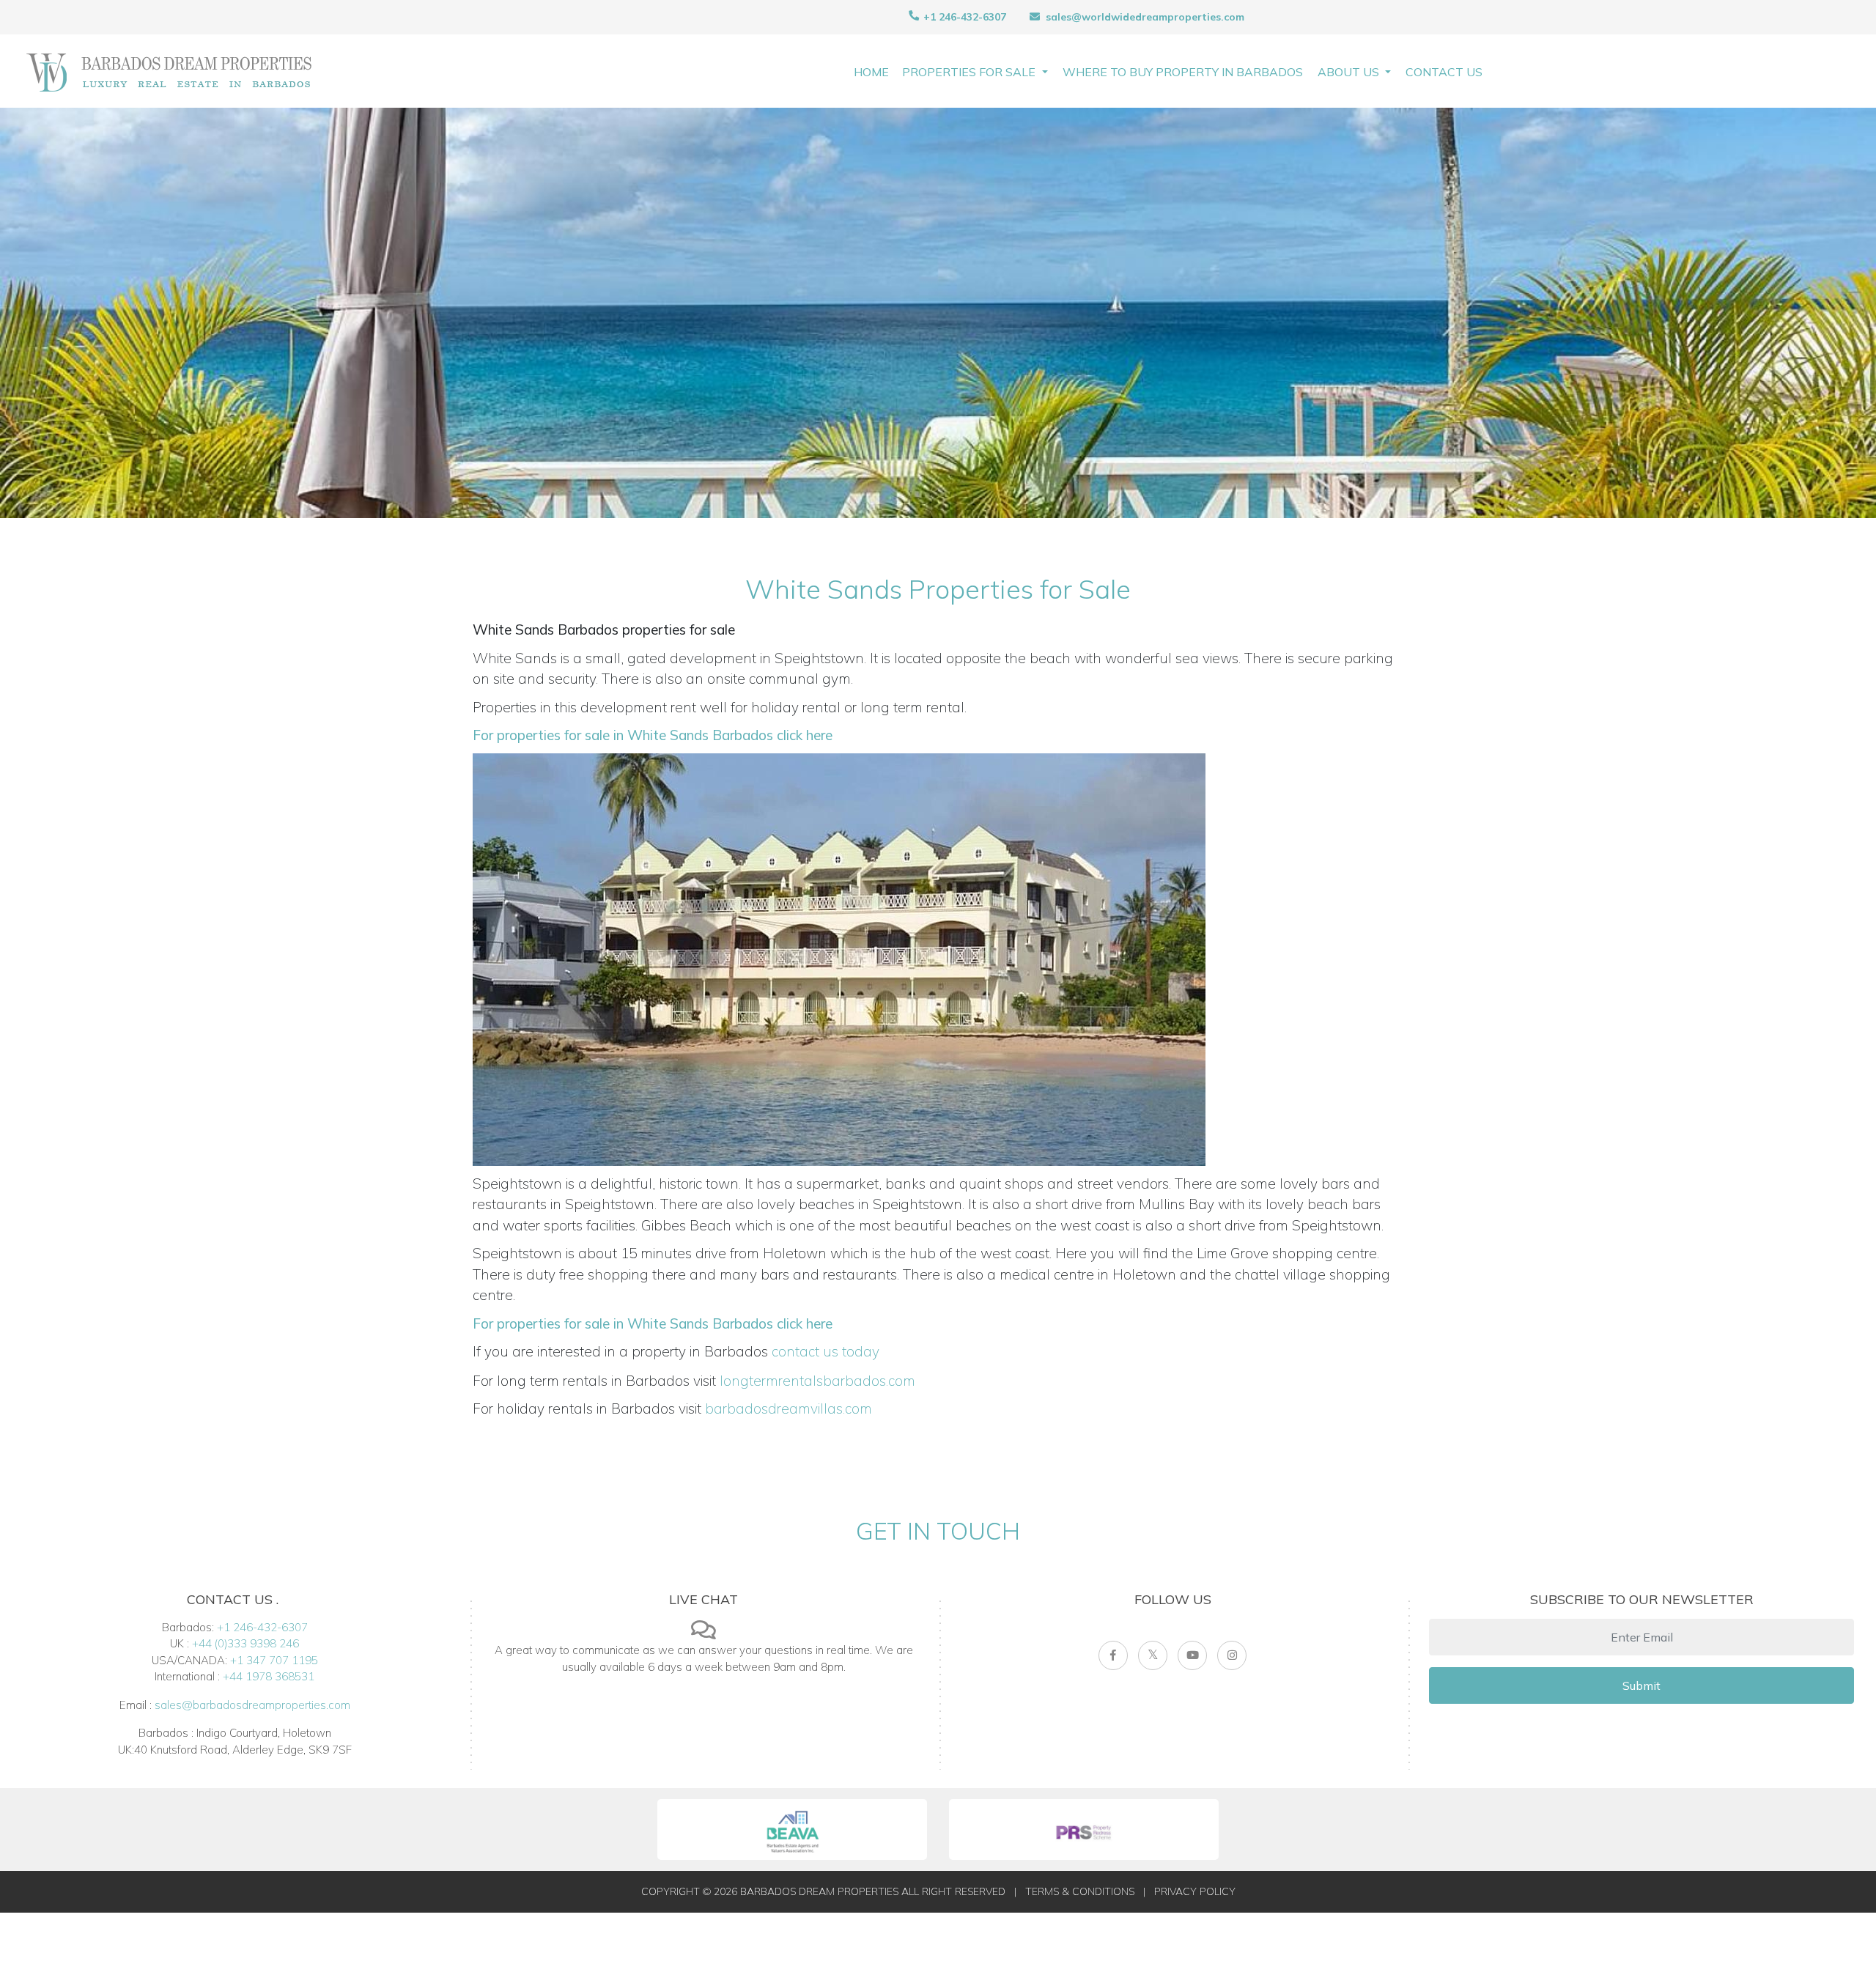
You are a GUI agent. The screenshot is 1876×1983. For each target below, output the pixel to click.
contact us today (826, 1351)
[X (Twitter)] (1153, 1655)
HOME (871, 72)
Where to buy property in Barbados (1183, 72)
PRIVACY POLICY (1195, 1891)
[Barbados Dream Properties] (169, 71)
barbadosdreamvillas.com (789, 1408)
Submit (1641, 1685)
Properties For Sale (970, 72)
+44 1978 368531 (269, 1676)
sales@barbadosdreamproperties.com (252, 1705)
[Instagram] (1232, 1655)
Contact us (1444, 72)
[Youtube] (1192, 1655)
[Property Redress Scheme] (1084, 1829)
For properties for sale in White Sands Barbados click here (653, 735)
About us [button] (1350, 72)
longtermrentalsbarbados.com (817, 1381)
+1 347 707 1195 (274, 1660)
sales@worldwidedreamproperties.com (1145, 17)
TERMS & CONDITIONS (1080, 1891)
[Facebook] (1113, 1655)
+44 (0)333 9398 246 (245, 1643)
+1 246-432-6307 (963, 17)
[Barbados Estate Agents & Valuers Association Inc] (792, 1829)
